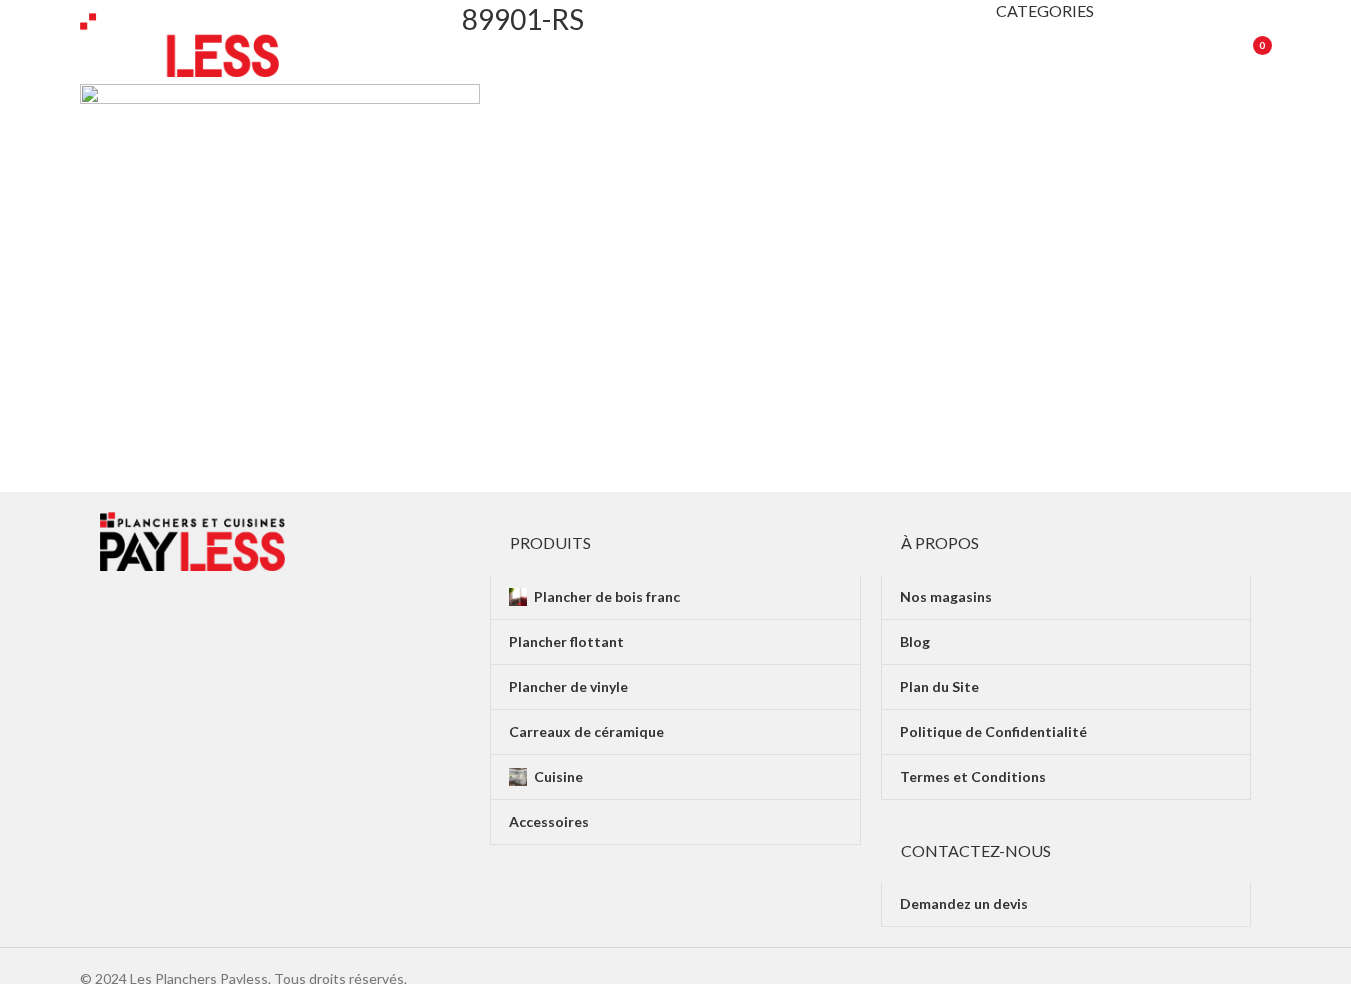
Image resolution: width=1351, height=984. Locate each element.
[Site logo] (180, 43)
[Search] (1196, 45)
